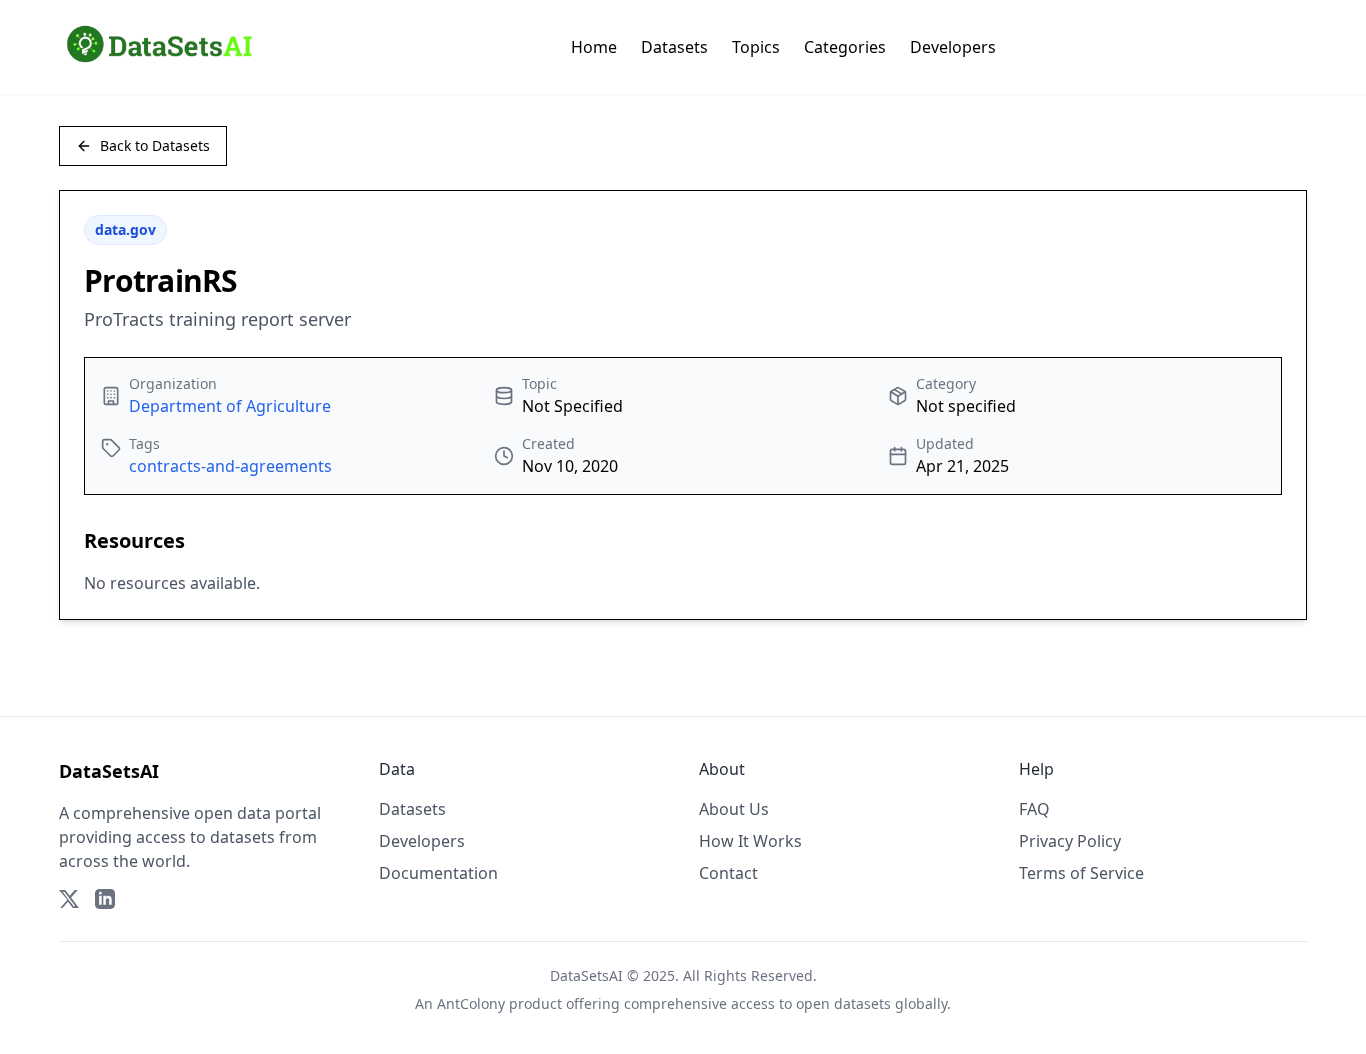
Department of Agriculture (230, 406)
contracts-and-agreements (230, 466)
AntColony (471, 1003)
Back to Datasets (155, 145)
